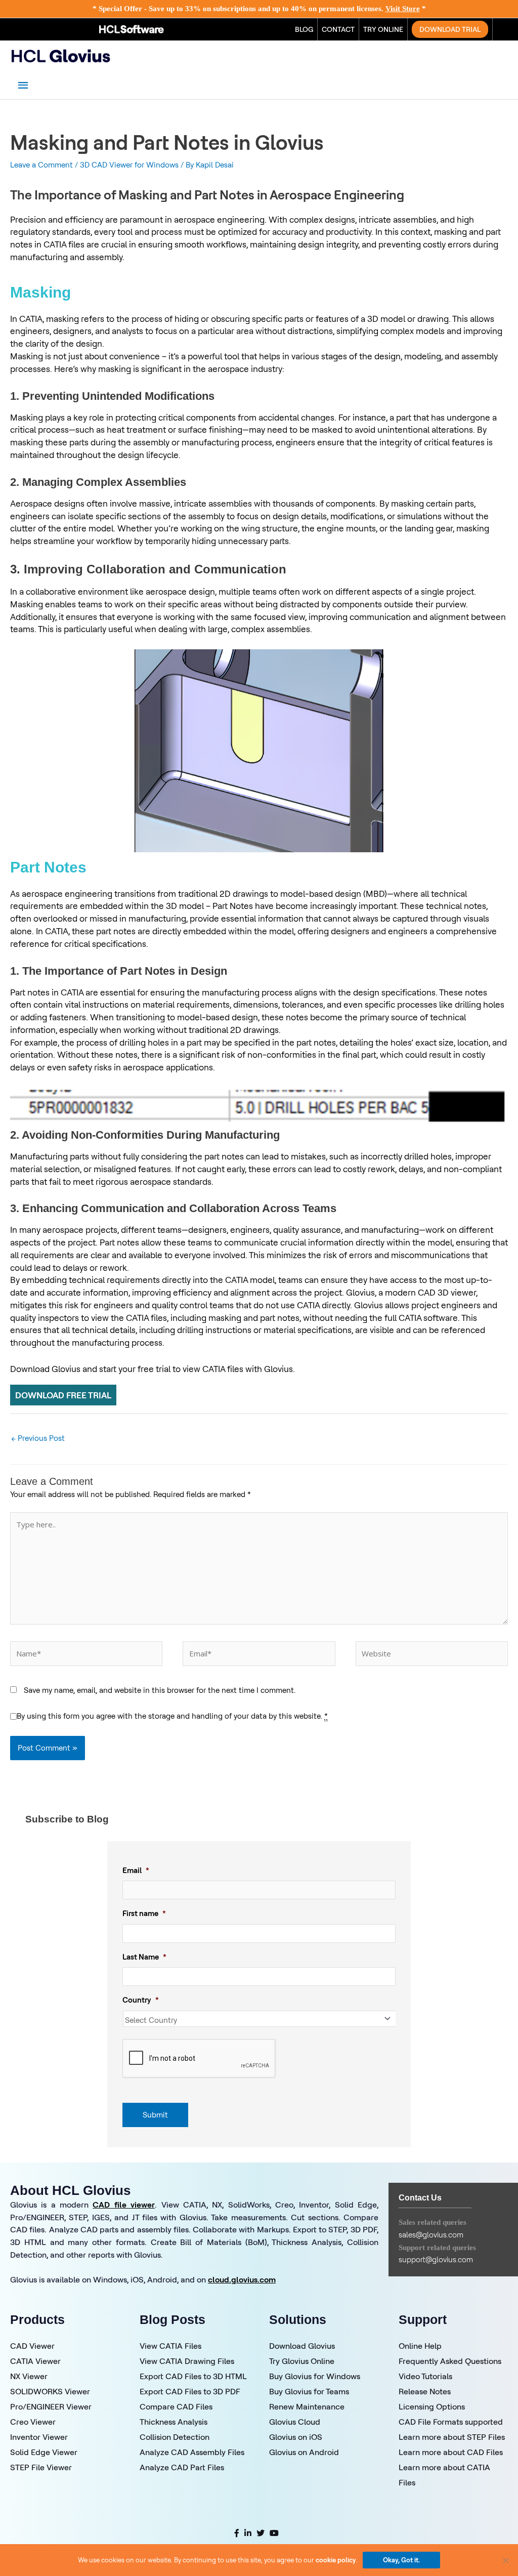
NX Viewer (29, 2376)
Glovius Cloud (295, 2422)
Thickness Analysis (174, 2422)
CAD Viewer (32, 2346)
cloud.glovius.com (242, 2279)
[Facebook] (237, 2533)
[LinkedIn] (248, 2533)
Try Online (383, 29)
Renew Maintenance (307, 2406)
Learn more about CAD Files (451, 2452)
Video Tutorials (425, 2376)
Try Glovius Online (302, 2361)
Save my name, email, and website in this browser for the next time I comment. (160, 1690)
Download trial (450, 29)
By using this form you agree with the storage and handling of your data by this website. (172, 1716)
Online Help (420, 2346)
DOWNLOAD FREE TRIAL (63, 1395)
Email (136, 1870)
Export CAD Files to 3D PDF (190, 2391)
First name (144, 1913)
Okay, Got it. (401, 2560)
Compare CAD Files (176, 2406)
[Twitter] (261, 2533)
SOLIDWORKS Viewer (50, 2391)
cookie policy (336, 2560)
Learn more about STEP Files (452, 2437)
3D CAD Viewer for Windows (129, 165)
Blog (304, 29)
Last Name (144, 1957)
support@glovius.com (436, 2259)
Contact (338, 29)
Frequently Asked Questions (450, 2361)
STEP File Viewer (41, 2467)
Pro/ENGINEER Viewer (51, 2406)
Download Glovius (302, 2346)
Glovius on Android (304, 2452)
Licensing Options (432, 2406)
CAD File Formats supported (451, 2422)
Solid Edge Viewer (44, 2452)
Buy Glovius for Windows (315, 2376)
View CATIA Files (170, 2346)
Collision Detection (175, 2437)
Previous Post (38, 1438)
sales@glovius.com (431, 2235)
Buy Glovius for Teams (309, 2391)
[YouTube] (274, 2533)
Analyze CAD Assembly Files (192, 2452)
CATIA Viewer (35, 2361)
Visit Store (403, 9)
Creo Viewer (33, 2422)
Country (141, 2000)
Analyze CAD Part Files (182, 2467)
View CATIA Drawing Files (187, 2361)
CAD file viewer (124, 2205)
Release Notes (425, 2391)
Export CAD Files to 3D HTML (193, 2376)
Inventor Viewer (39, 2437)
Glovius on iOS (296, 2437)
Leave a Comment (41, 165)
